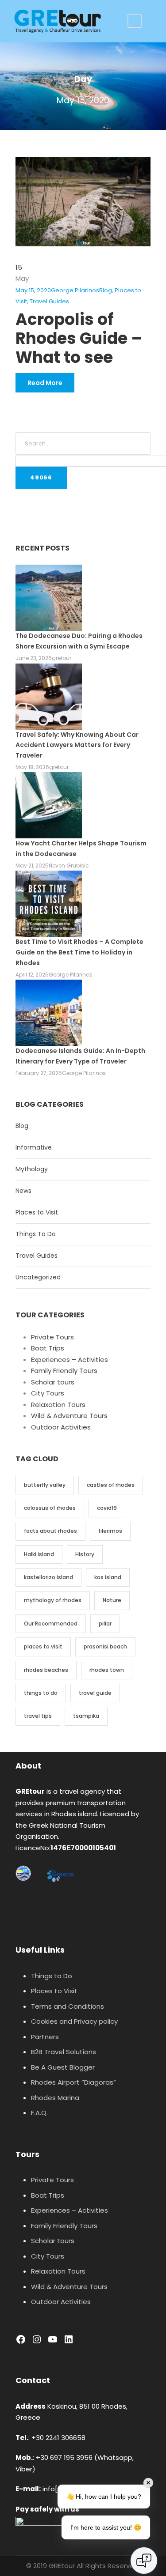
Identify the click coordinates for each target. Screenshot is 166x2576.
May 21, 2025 (32, 866)
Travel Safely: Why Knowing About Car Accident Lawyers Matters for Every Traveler (77, 745)
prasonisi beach (105, 1646)
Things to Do (52, 1976)
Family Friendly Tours (64, 1371)
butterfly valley (45, 1485)
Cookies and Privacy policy (74, 2021)
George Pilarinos (75, 290)
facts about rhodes (50, 1531)
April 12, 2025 (32, 975)
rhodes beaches (46, 1670)
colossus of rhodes (50, 1508)
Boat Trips (48, 1348)
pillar (105, 1624)
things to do (41, 1693)
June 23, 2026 (34, 658)
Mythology (32, 1169)
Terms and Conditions (68, 2006)
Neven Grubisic (69, 866)
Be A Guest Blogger (63, 2067)
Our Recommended (51, 1624)
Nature (112, 1600)
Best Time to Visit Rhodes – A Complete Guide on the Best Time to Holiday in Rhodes (79, 952)
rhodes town (107, 1670)
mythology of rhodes (53, 1600)
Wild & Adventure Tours (69, 1416)
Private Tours (52, 1337)
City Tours (48, 1393)
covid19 (107, 1508)
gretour (62, 658)
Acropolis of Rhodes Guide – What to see (79, 338)
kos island (108, 1577)
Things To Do (36, 1234)
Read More (45, 383)
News (23, 1191)
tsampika (86, 1716)
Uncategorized (38, 1277)
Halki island (39, 1554)
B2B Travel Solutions (64, 2052)
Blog (106, 290)
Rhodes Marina (55, 2098)
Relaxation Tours (58, 1405)
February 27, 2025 (39, 1073)
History (85, 1554)
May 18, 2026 (32, 767)
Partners (45, 2037)
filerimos (110, 1531)
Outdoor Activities (61, 1427)
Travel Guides (49, 301)
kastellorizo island (48, 1577)
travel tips (38, 1716)
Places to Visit (37, 1212)
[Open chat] (144, 2561)
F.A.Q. (39, 2113)
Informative (34, 1147)
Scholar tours (53, 1382)
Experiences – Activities (69, 1360)
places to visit (43, 1646)
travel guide (95, 1693)
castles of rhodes (111, 1485)
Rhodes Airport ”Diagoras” (73, 2082)
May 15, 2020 (33, 290)
